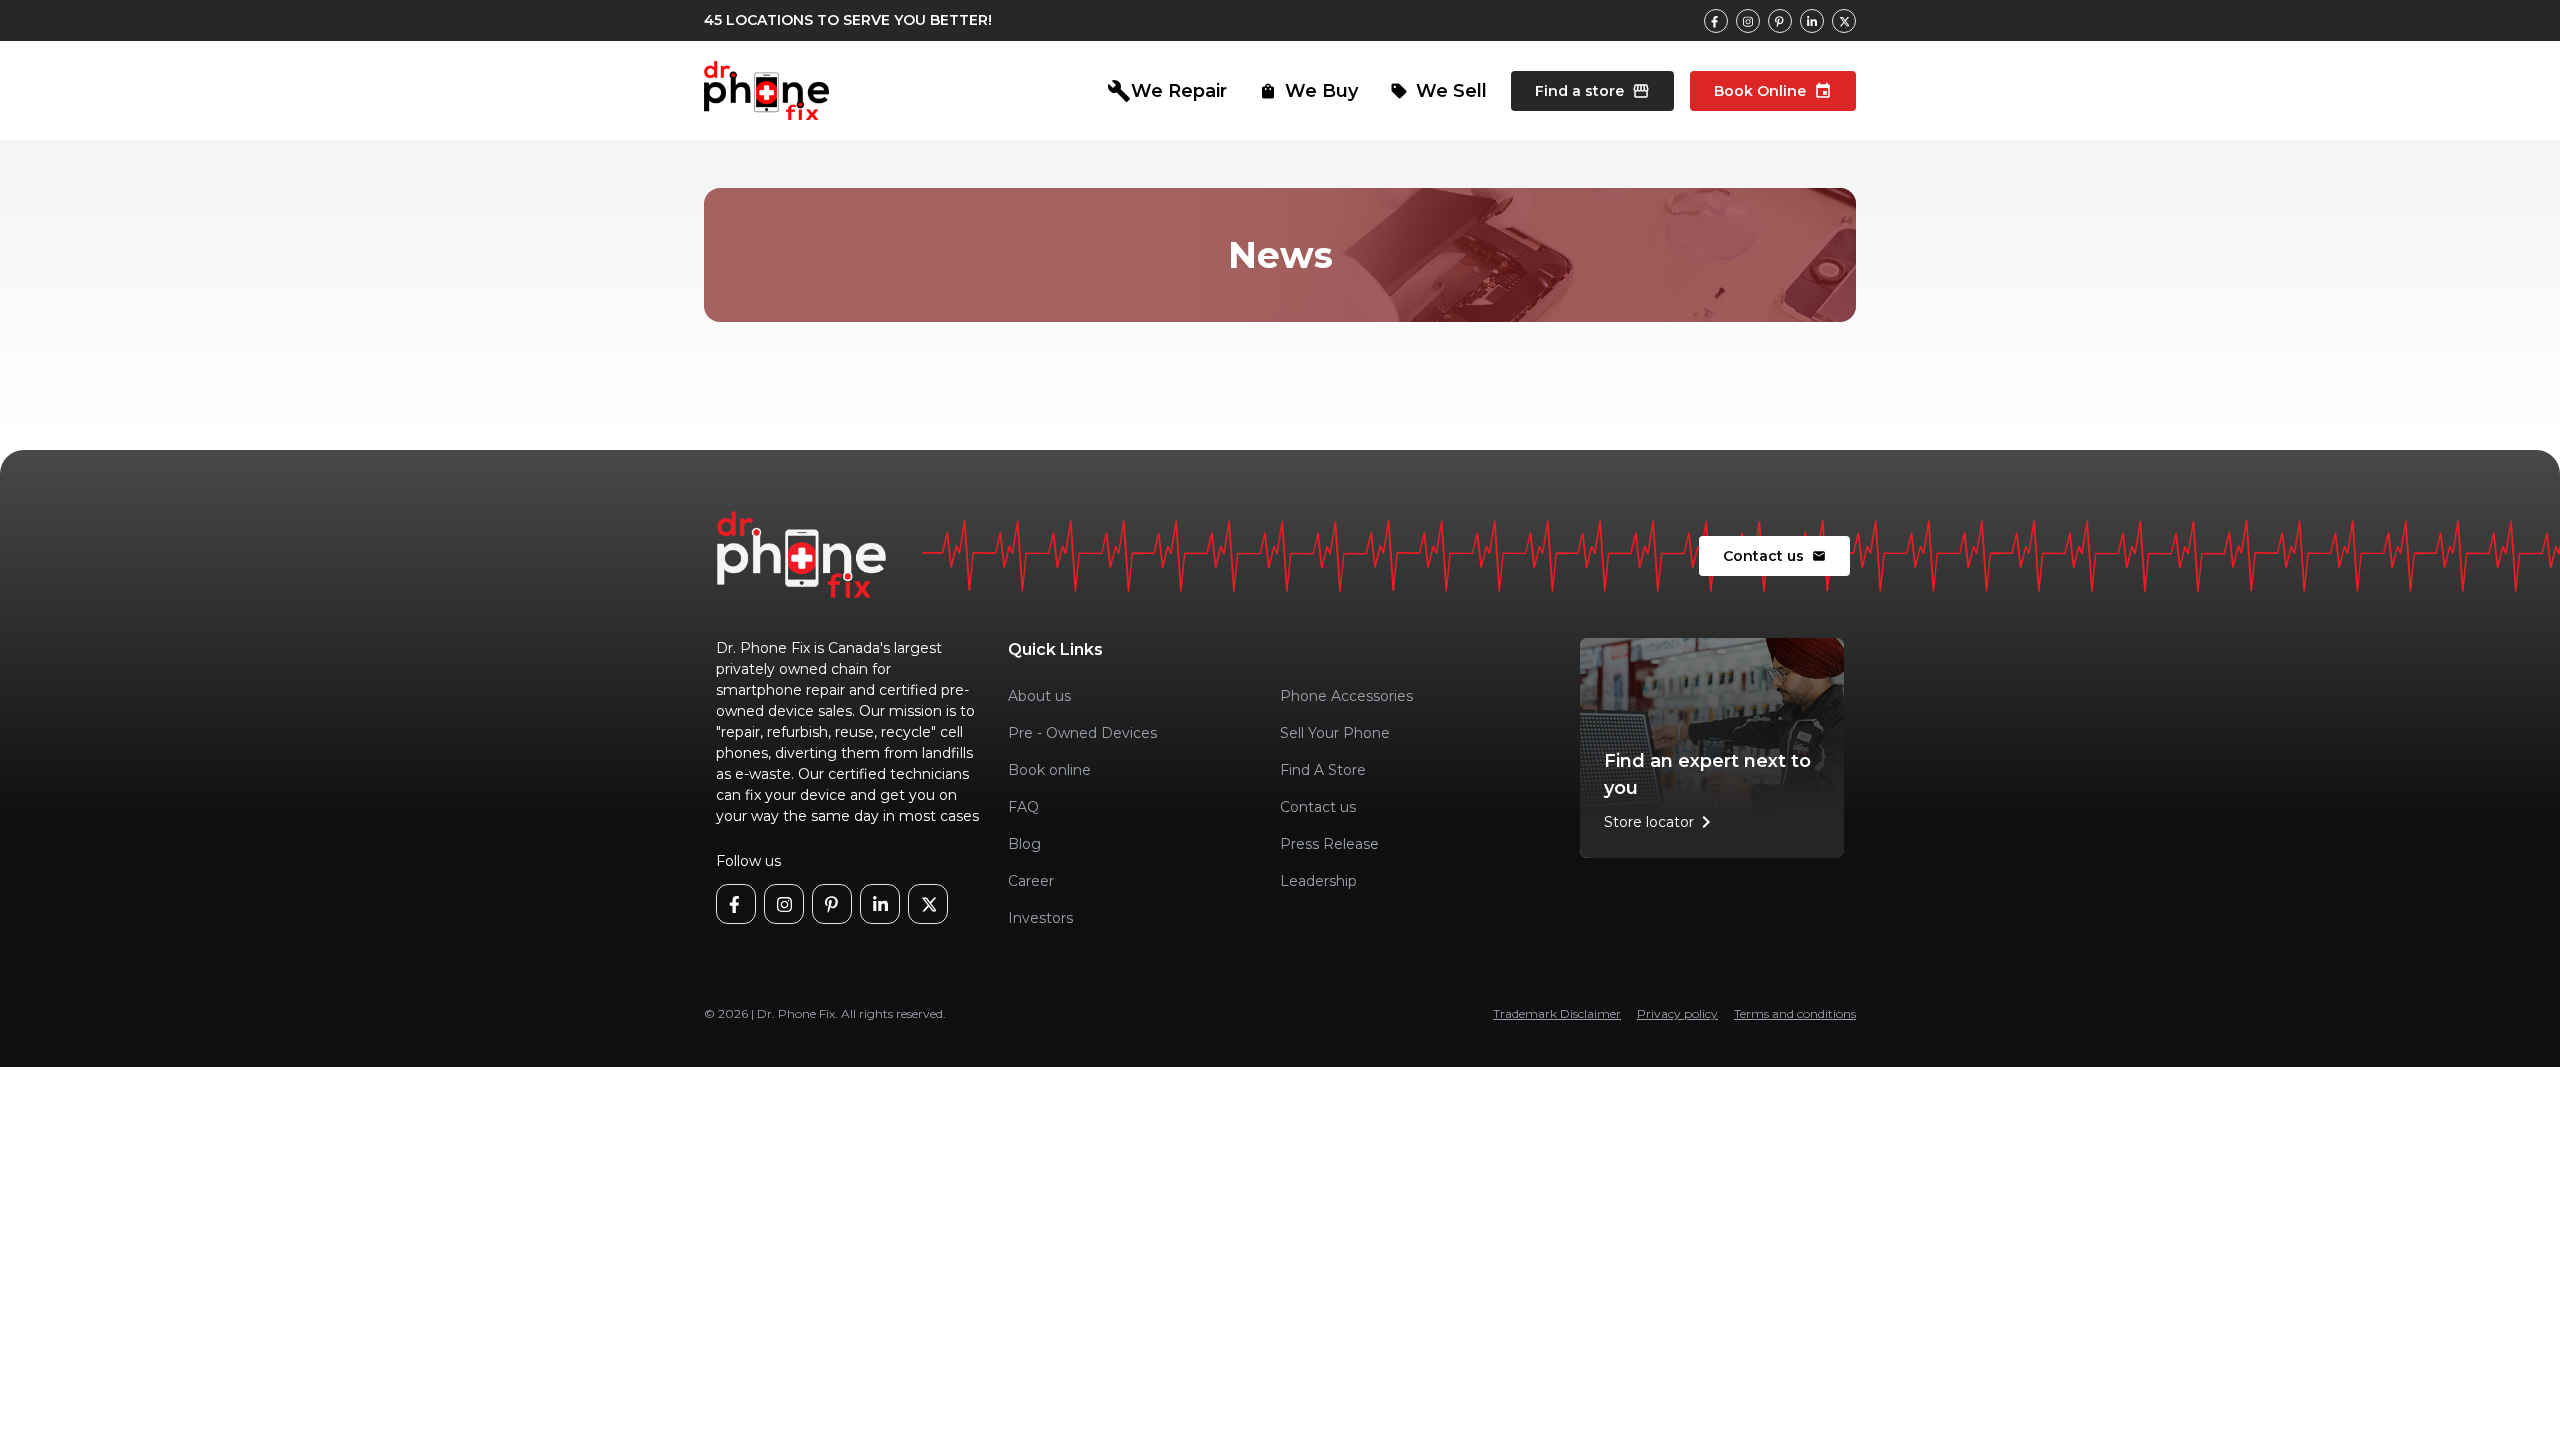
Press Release (1329, 844)
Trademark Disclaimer (1557, 1013)
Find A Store (1323, 770)
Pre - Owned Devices (1082, 733)
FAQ (1023, 807)
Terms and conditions (1795, 1013)
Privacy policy (1677, 1013)
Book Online (1773, 91)
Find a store (1592, 91)
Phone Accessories (1346, 696)
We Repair (1167, 91)
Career (1031, 881)
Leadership (1318, 881)
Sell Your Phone (1335, 733)
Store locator (1661, 822)
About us (1039, 696)
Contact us (1774, 556)
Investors (1040, 918)
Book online (1049, 770)
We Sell (1438, 91)
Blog (1024, 844)
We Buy (1308, 91)
